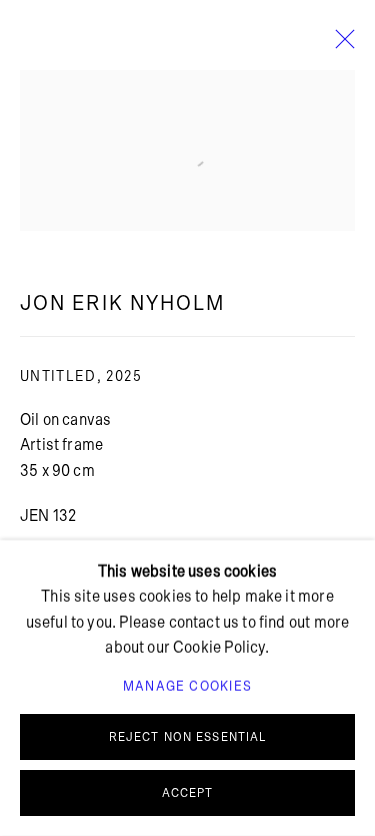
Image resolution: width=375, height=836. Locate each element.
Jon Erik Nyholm (122, 303)
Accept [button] (188, 793)
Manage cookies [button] (187, 687)
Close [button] (340, 45)
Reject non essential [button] (188, 737)
